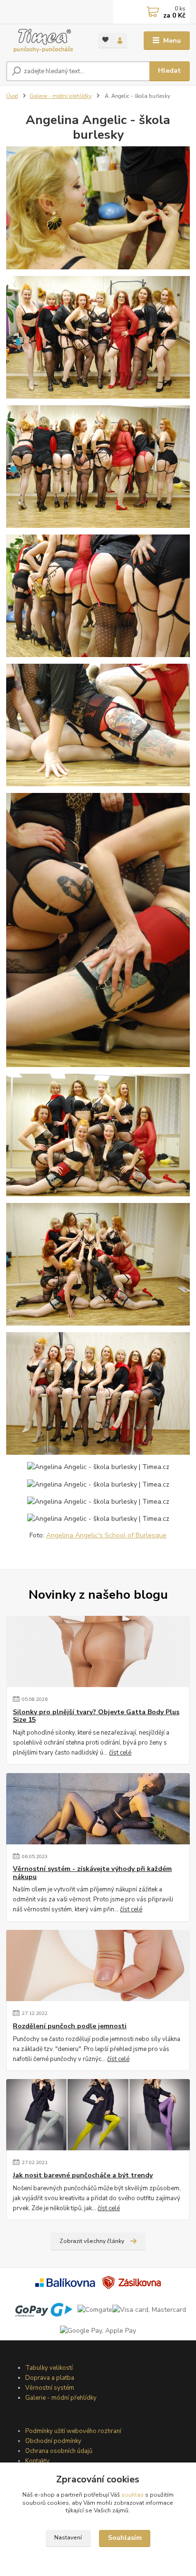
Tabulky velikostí (49, 2368)
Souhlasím (125, 2538)
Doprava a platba (50, 2378)
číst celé (120, 1753)
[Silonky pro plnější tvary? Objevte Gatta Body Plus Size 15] (98, 1651)
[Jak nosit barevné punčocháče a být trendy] (98, 2115)
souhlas (132, 2495)
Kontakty (37, 2461)
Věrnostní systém (50, 2388)
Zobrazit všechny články (92, 2241)
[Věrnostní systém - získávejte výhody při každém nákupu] (98, 1809)
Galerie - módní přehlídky (61, 96)
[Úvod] (44, 41)
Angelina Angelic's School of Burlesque (106, 1535)
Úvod (12, 96)
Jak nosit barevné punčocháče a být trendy (83, 2175)
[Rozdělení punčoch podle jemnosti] (98, 1965)
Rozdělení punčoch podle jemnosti (70, 2026)
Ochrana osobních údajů (59, 2451)
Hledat (169, 71)
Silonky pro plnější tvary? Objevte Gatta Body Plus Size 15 (96, 1716)
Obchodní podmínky (53, 2441)
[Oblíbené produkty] (105, 40)
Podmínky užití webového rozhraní (73, 2431)
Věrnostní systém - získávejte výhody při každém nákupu (92, 1873)
